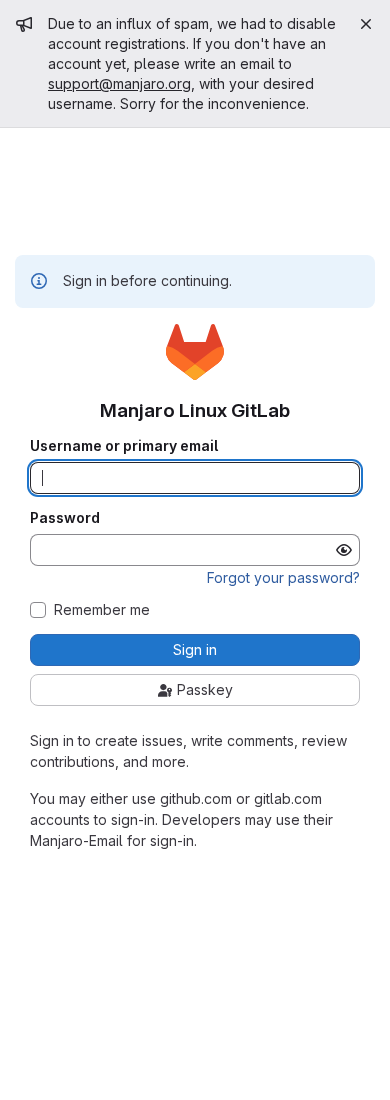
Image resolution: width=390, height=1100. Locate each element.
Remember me (102, 610)
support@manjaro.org (119, 83)
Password (65, 518)
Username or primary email (124, 446)
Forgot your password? (283, 577)
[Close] (366, 24)
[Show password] (344, 550)
